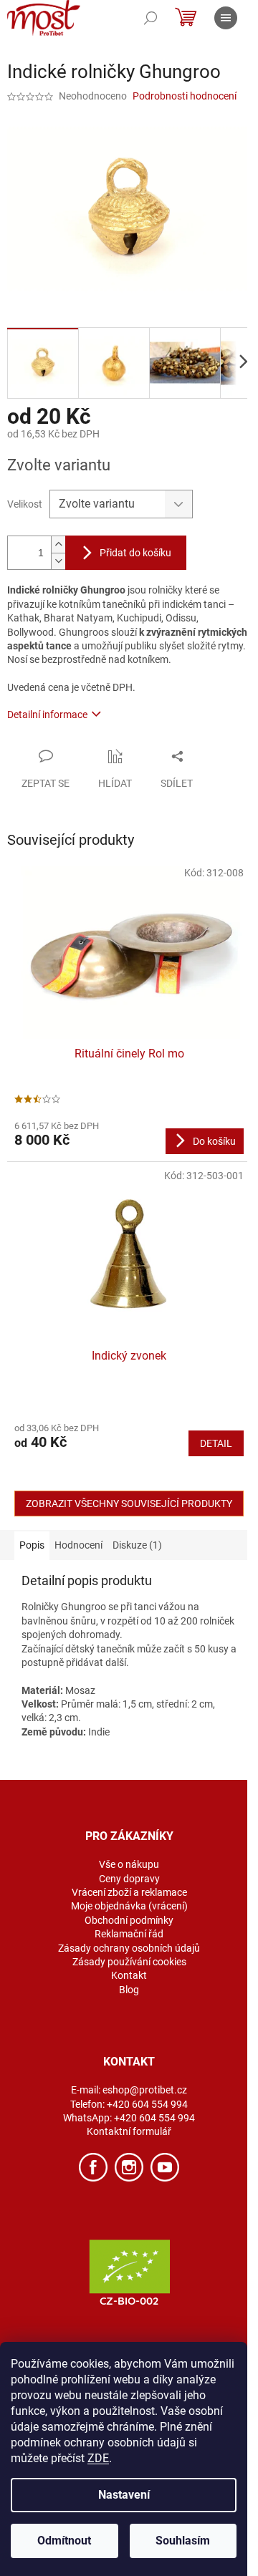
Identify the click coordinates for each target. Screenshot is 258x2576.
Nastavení (124, 2495)
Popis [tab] (32, 1545)
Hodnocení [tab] (78, 1545)
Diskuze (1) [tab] (137, 1545)
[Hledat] (150, 18)
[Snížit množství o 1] (58, 561)
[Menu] (226, 18)
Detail (216, 1443)
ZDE (98, 2458)
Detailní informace (47, 715)
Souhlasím (183, 2541)
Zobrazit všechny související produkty (129, 1504)
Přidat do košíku (135, 553)
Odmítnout (64, 2541)
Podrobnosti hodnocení (185, 96)
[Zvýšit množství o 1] (58, 544)
